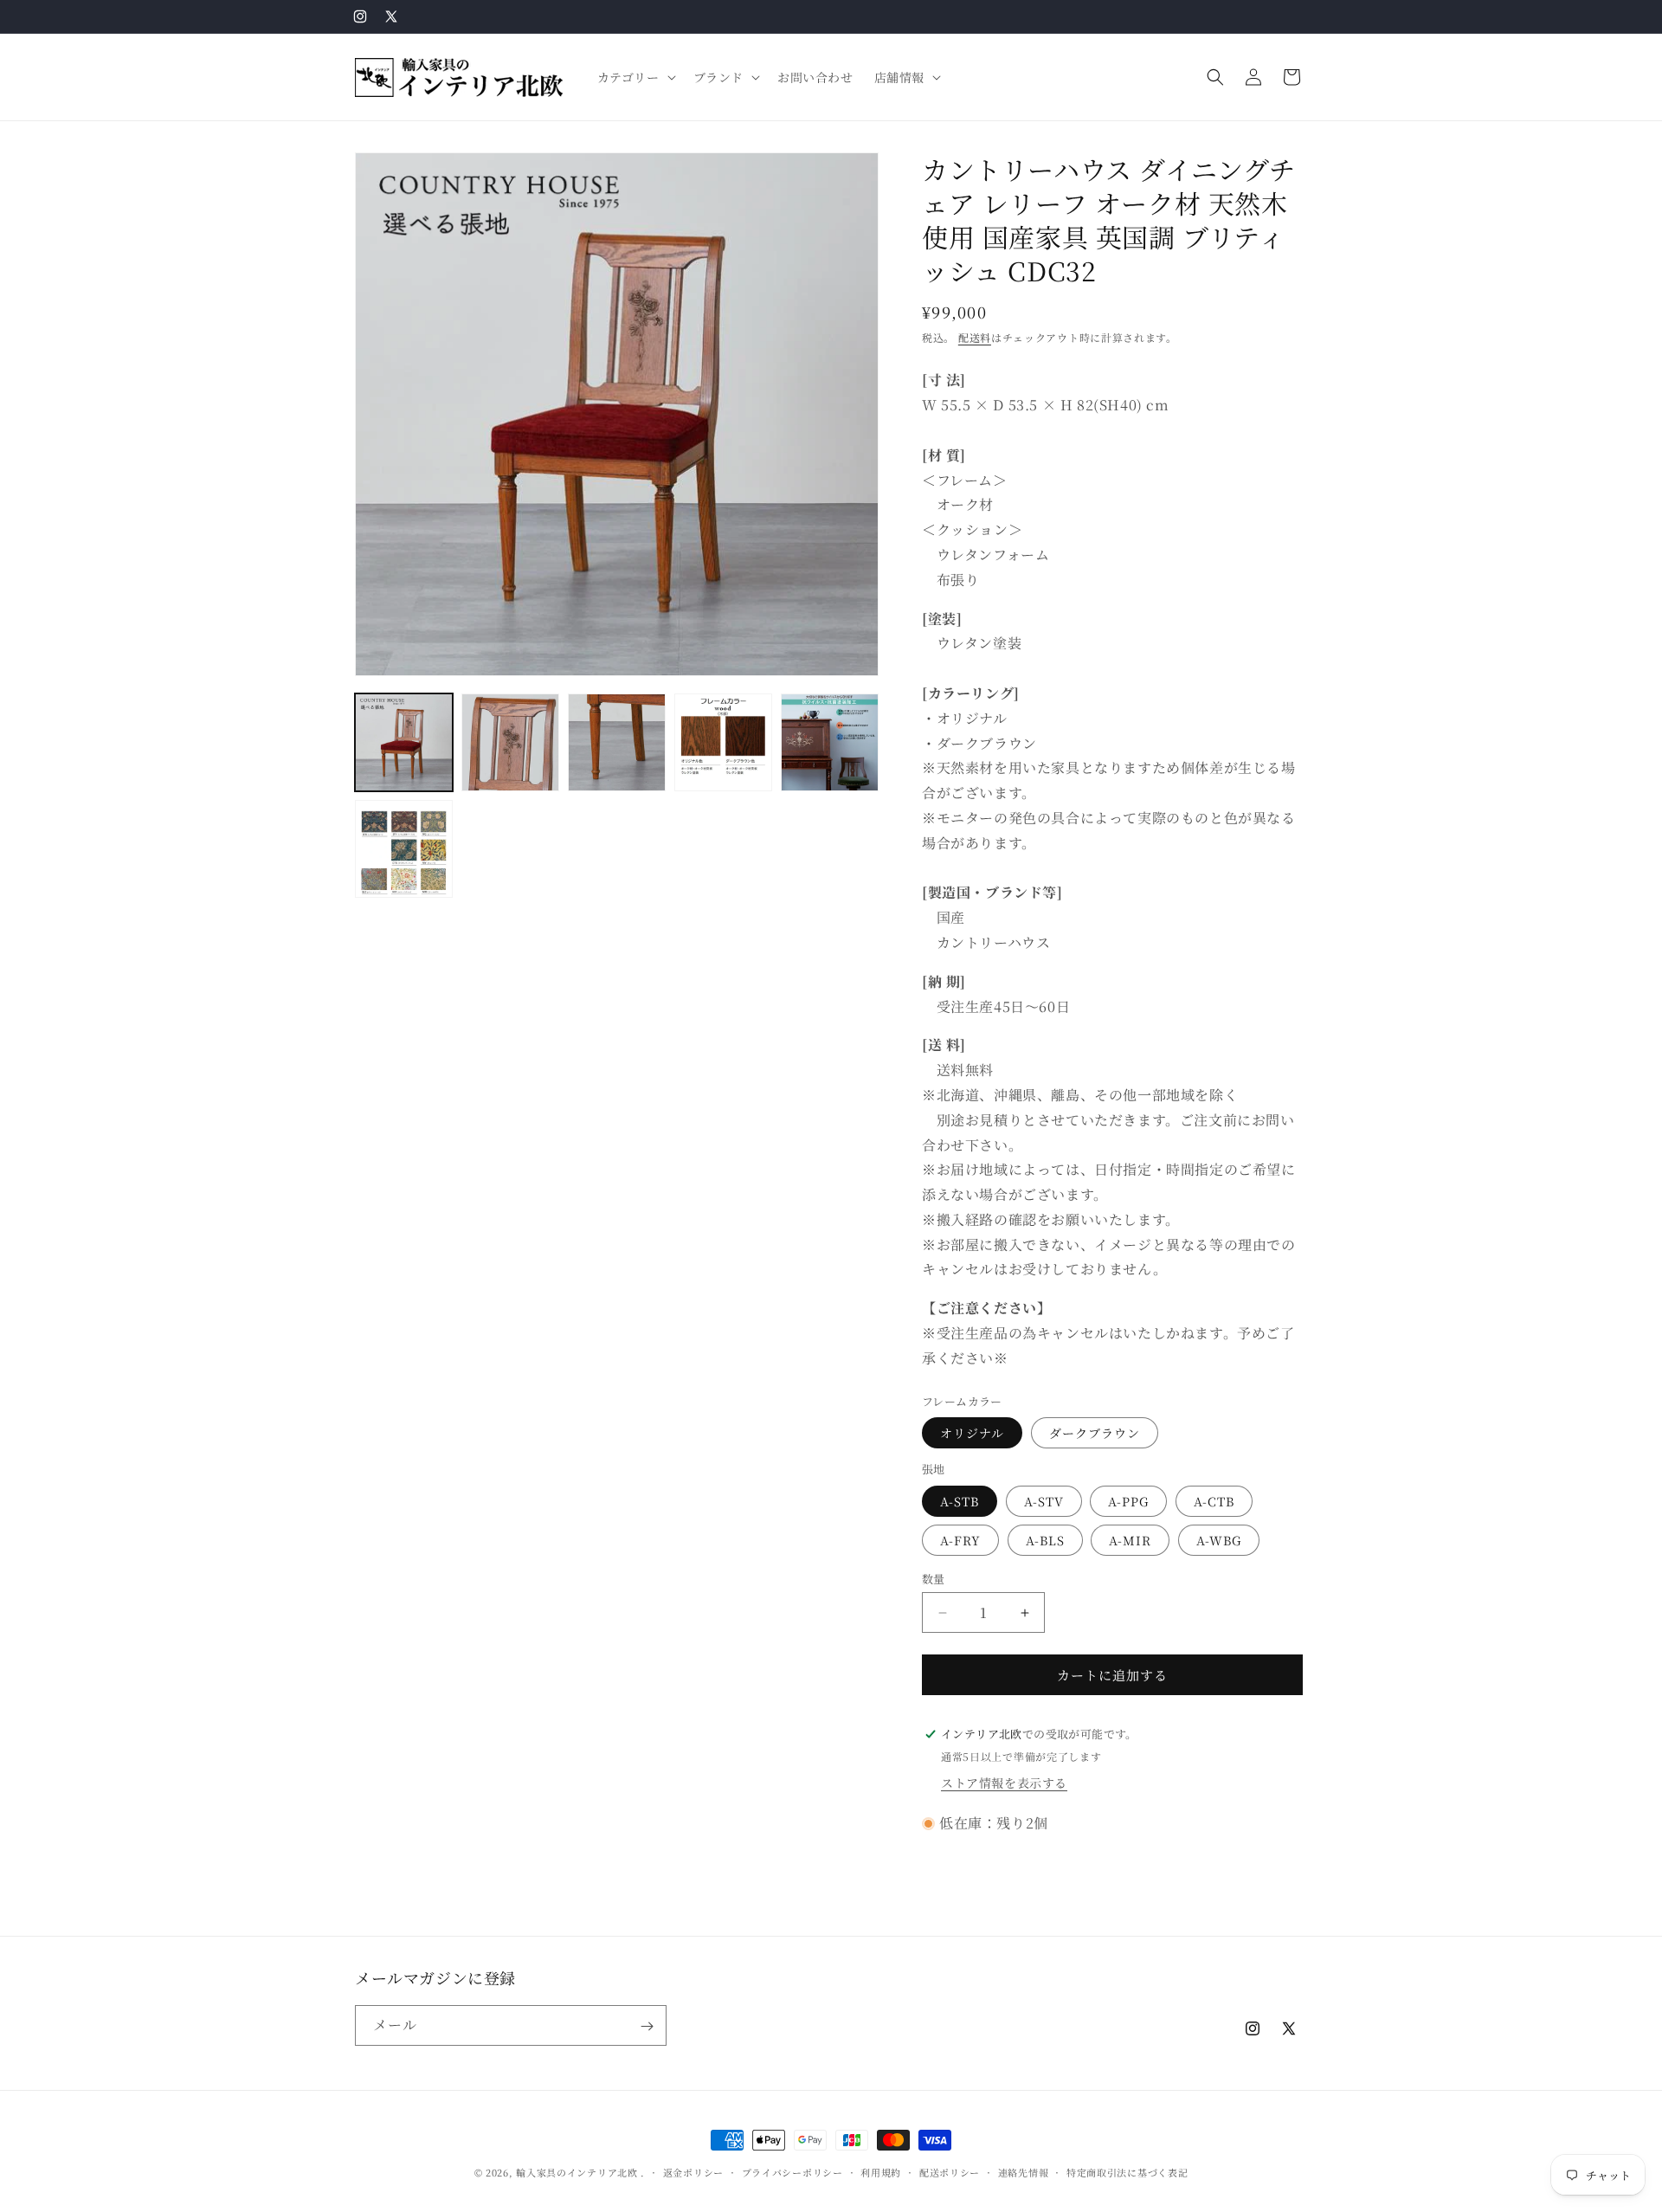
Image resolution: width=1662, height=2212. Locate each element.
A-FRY (960, 1540)
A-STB (960, 1501)
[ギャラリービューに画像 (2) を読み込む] (510, 742)
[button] (635, 77)
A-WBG (1219, 1540)
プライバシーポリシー (792, 2171)
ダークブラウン (1095, 1433)
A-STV (1044, 1501)
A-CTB (1214, 1501)
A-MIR (1130, 1540)
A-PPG (1128, 1501)
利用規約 (881, 2171)
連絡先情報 (1024, 2171)
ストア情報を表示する (1004, 1783)
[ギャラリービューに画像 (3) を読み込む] (617, 742)
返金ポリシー (693, 2171)
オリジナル (972, 1433)
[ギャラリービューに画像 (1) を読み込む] (404, 742)
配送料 (975, 337)
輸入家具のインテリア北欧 (577, 2172)
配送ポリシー (950, 2171)
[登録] (647, 2026)
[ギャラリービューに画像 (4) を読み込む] (723, 742)
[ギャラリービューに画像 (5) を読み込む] (830, 742)
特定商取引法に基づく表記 (1127, 2171)
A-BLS (1045, 1540)
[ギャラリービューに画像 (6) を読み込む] (404, 849)
